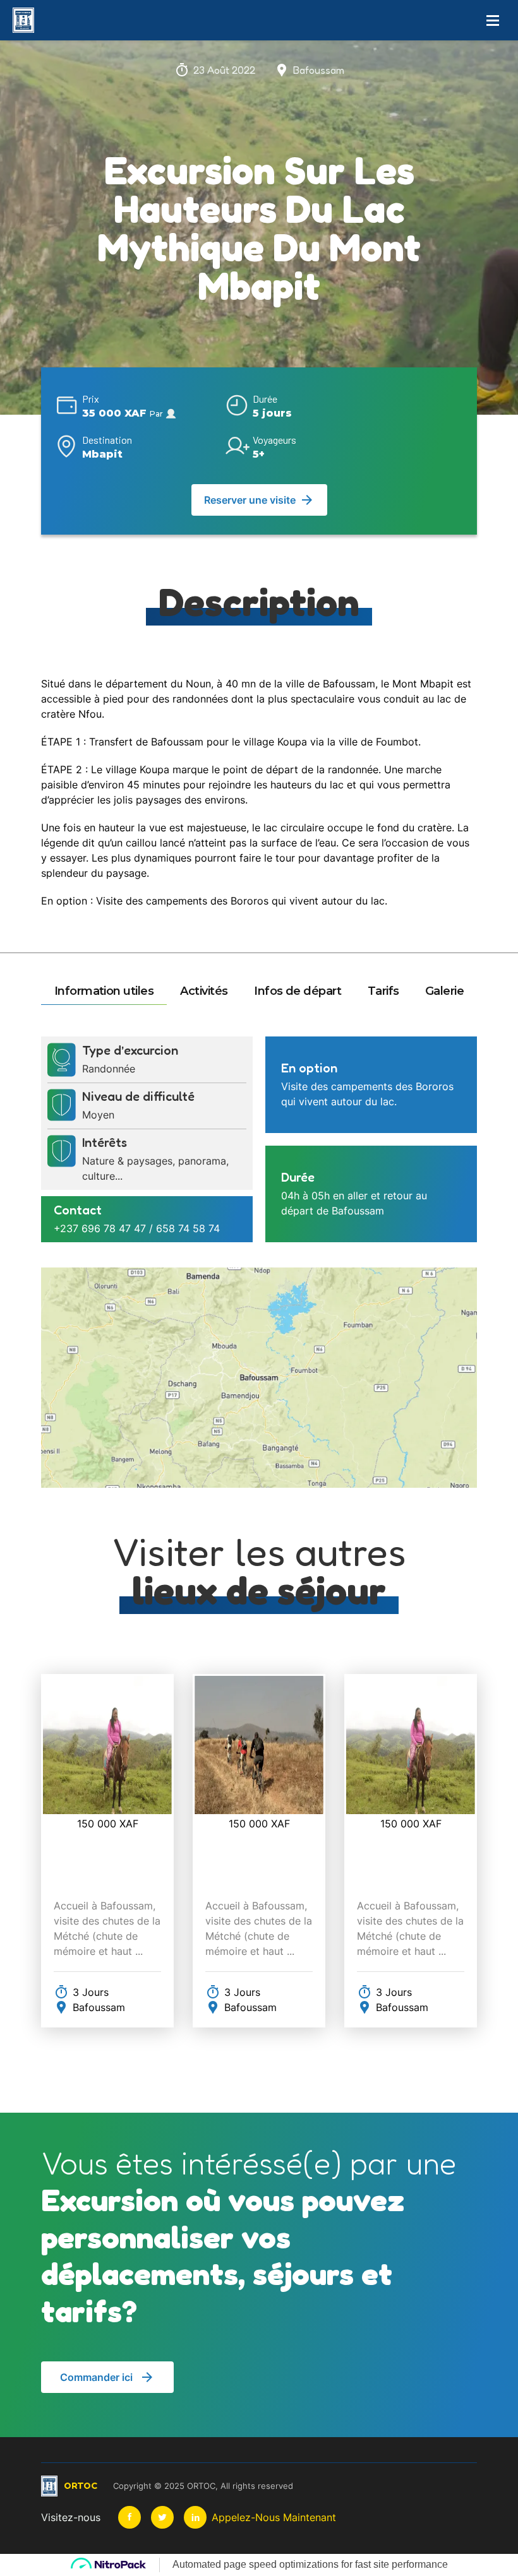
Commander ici (96, 2377)
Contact (78, 1210)
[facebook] (129, 2517)
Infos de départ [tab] (298, 991)
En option (309, 1068)
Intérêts (105, 1143)
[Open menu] (493, 20)
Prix (91, 399)
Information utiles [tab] (104, 991)
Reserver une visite (250, 500)
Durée (265, 399)
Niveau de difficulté (138, 1096)
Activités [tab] (204, 991)
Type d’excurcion (130, 1050)
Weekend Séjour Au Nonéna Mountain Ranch (106, 1844)
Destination (107, 440)
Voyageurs (274, 440)
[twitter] (162, 2517)
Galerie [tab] (444, 991)
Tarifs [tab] (383, 991)
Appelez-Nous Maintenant (274, 2517)
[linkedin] (195, 2517)
